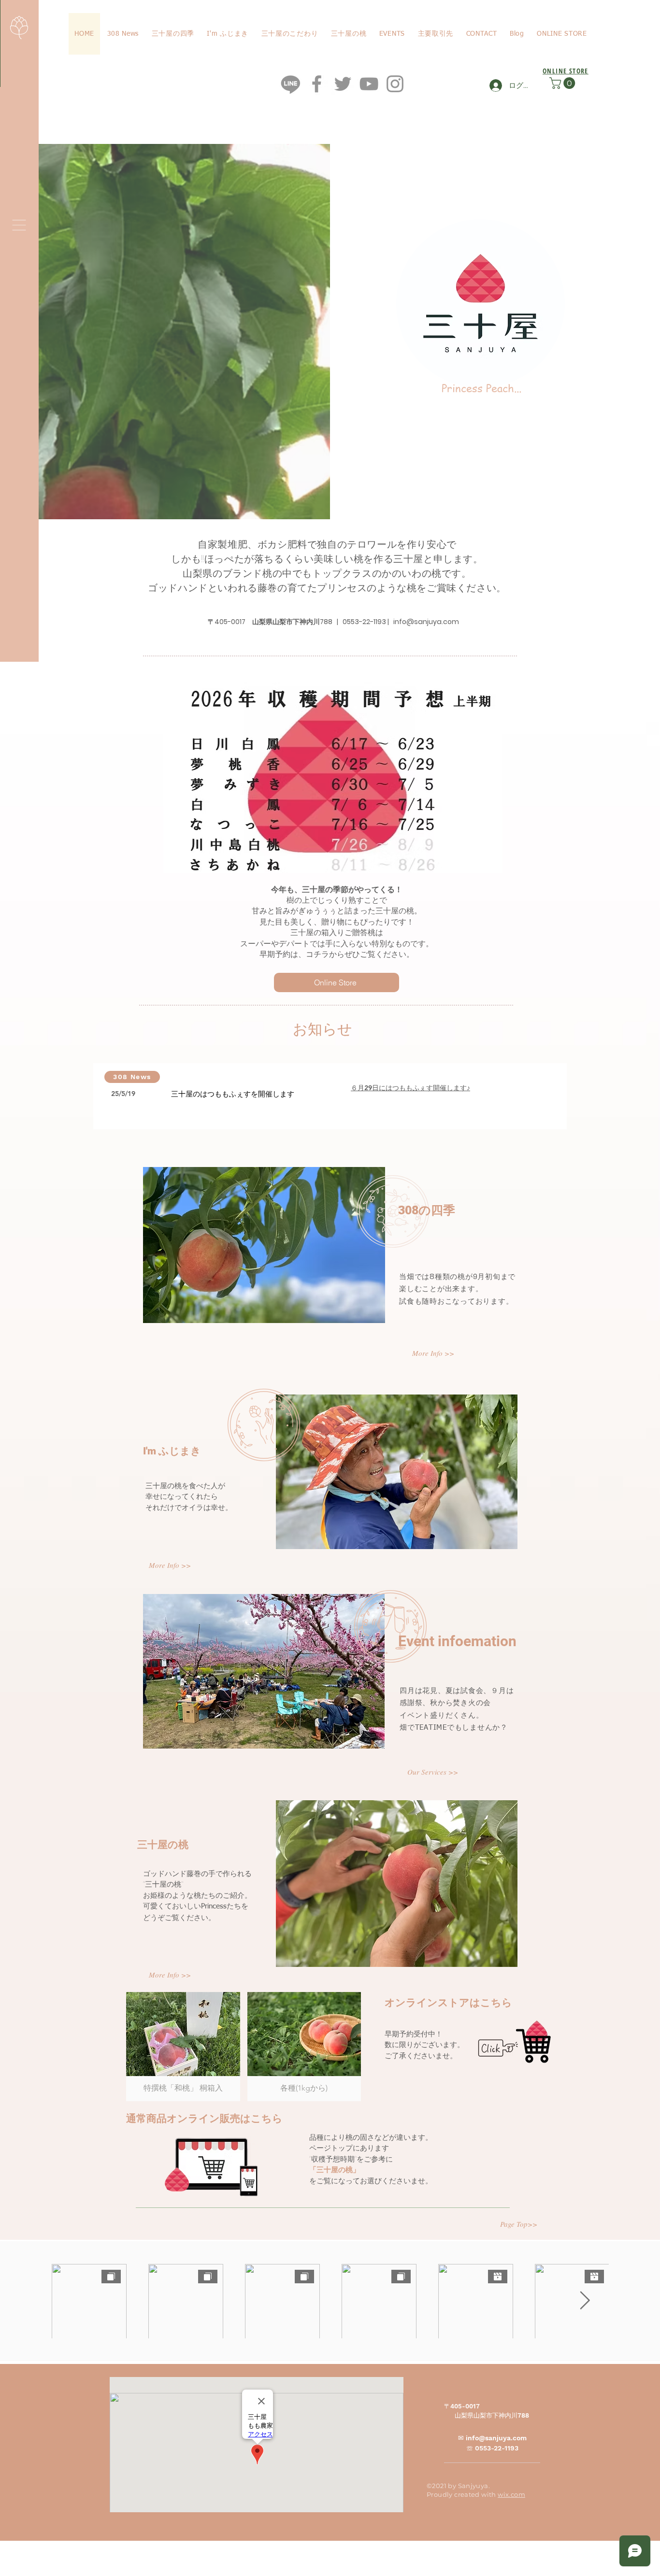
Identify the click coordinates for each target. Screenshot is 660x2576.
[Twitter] (343, 84)
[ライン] (291, 84)
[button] (19, 225)
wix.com (511, 2494)
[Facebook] (317, 84)
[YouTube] (369, 84)
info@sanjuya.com (426, 622)
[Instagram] (395, 84)
